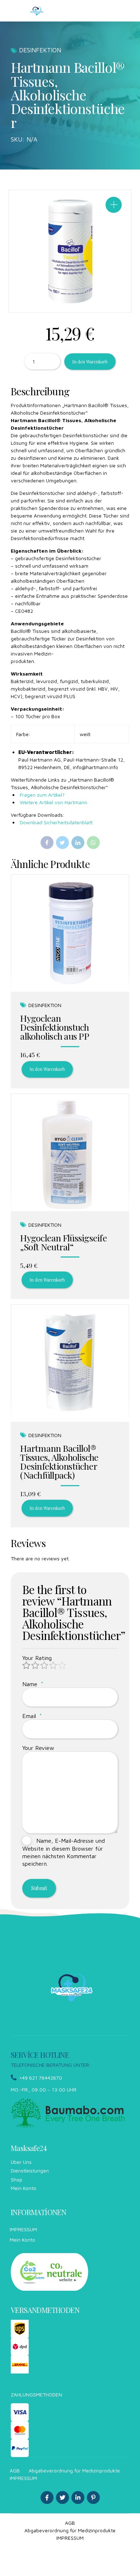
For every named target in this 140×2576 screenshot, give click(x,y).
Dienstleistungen (30, 2170)
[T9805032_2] (70, 1363)
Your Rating (37, 1658)
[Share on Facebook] (47, 843)
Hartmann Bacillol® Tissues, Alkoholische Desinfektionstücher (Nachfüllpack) (59, 1461)
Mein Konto (24, 2188)
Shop (17, 2179)
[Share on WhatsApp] (93, 843)
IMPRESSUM (23, 2229)
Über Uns (21, 2162)
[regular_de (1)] (50, 2272)
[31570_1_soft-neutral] (70, 1153)
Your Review (38, 1748)
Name (33, 1684)
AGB (15, 2470)
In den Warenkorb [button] (47, 1069)
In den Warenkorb (90, 362)
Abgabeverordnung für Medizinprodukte (74, 2470)
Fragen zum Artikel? (41, 795)
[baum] (68, 2114)
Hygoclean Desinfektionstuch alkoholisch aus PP (55, 1027)
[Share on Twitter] (62, 843)
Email (32, 1716)
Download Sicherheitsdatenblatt (55, 822)
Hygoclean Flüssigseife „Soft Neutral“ (64, 1242)
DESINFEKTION (40, 50)
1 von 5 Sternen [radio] (27, 1666)
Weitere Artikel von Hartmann (53, 802)
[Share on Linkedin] (78, 843)
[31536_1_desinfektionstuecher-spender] (70, 933)
